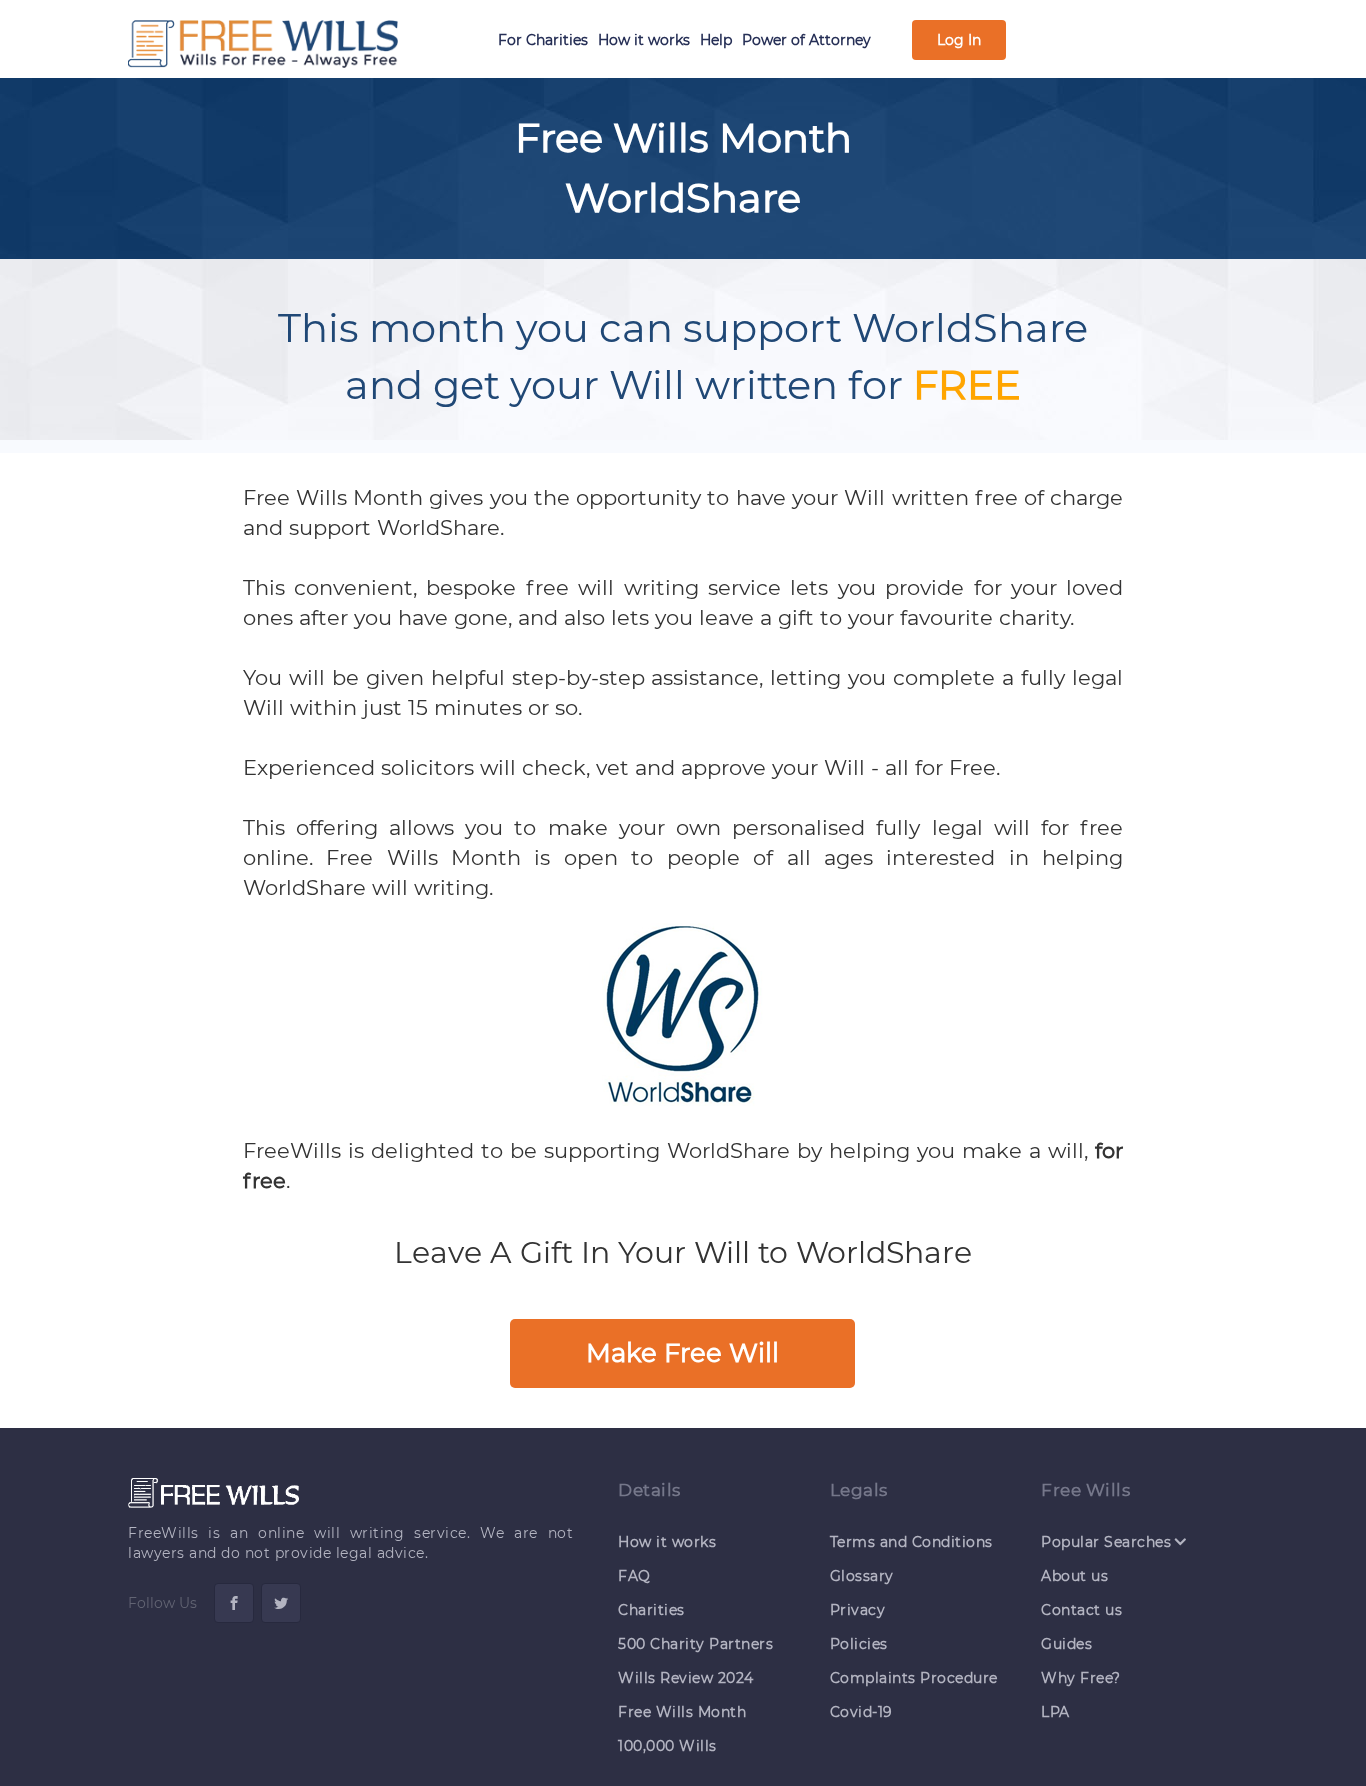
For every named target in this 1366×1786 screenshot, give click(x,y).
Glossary (862, 1576)
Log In (959, 40)
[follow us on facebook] (234, 1603)
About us (1074, 1576)
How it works (644, 40)
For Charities (543, 40)
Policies (859, 1644)
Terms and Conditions (911, 1542)
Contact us (1081, 1610)
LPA (1055, 1712)
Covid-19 (861, 1712)
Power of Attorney (806, 40)
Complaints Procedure (914, 1678)
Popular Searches (1106, 1541)
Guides (1066, 1644)
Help (716, 40)
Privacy (858, 1610)
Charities (651, 1610)
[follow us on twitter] (281, 1603)
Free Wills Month (682, 1712)
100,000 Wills (667, 1746)
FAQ (634, 1576)
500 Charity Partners (695, 1644)
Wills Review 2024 (686, 1678)
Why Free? (1081, 1678)
